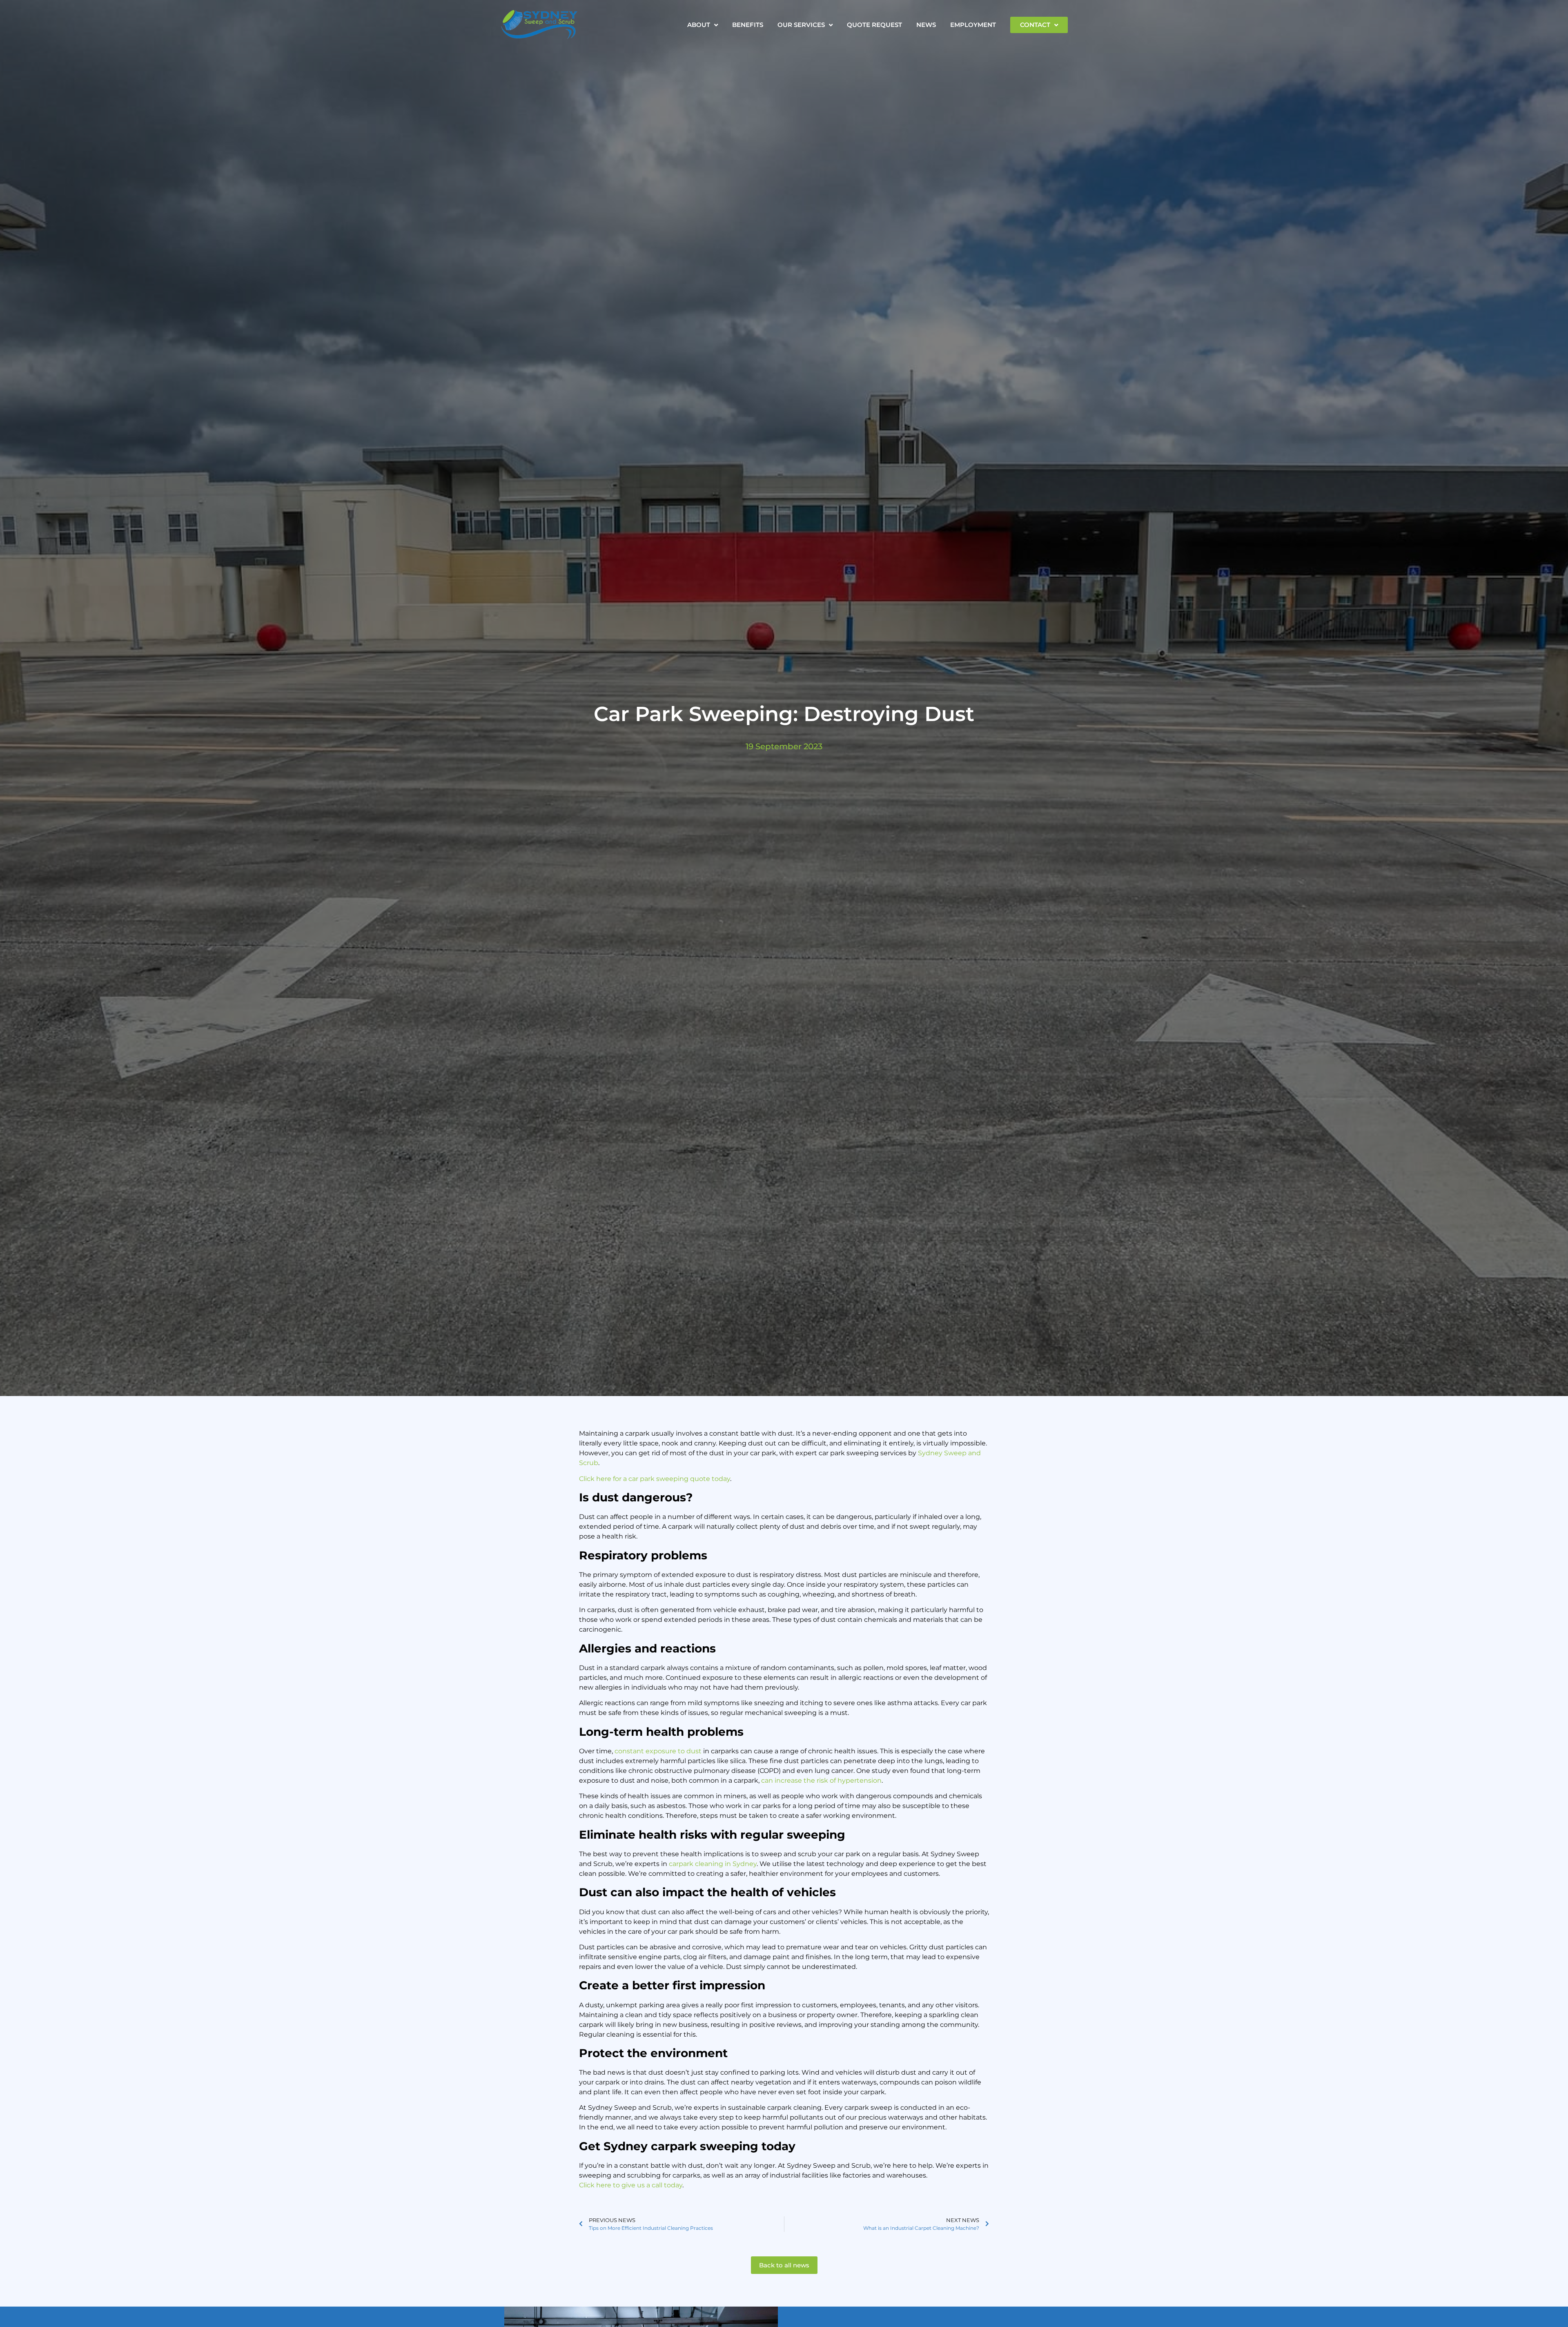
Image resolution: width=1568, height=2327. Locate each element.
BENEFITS (748, 25)
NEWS (926, 25)
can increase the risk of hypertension (821, 1780)
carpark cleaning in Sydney (713, 1864)
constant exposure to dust (658, 1751)
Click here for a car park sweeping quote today (655, 1479)
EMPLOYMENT (973, 25)
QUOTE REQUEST (874, 25)
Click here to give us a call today (631, 2185)
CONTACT (1035, 25)
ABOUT (699, 25)
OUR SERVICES (801, 25)
